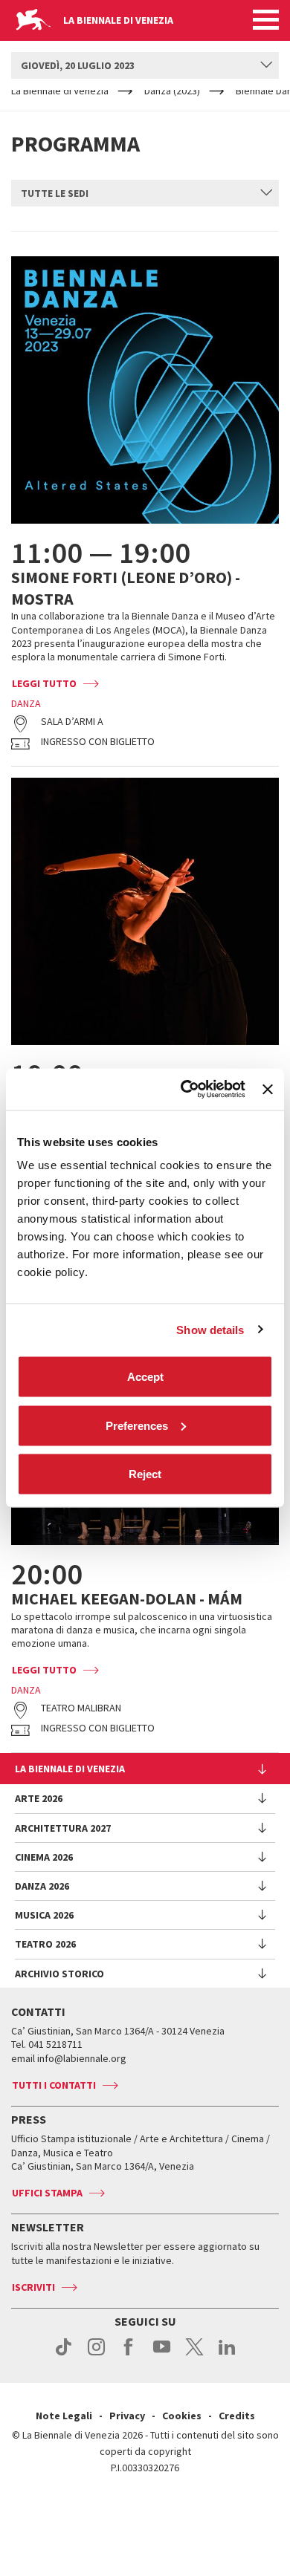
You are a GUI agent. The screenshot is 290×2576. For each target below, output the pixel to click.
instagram (96, 2355)
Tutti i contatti (54, 2085)
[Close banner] (268, 1089)
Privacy (127, 2416)
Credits (237, 2416)
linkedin (227, 2355)
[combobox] (145, 65)
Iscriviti (33, 2287)
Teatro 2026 (45, 1944)
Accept (145, 1377)
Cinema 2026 (44, 1857)
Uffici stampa (47, 2193)
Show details (210, 1329)
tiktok (64, 2355)
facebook (129, 2355)
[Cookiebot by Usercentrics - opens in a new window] (184, 1090)
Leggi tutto (44, 683)
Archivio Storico (59, 1974)
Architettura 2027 (63, 1828)
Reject (145, 1474)
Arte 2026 (39, 1798)
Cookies (182, 2416)
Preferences (137, 1425)
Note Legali (64, 2416)
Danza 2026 (42, 1886)
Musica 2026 (44, 1915)
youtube (162, 2355)
